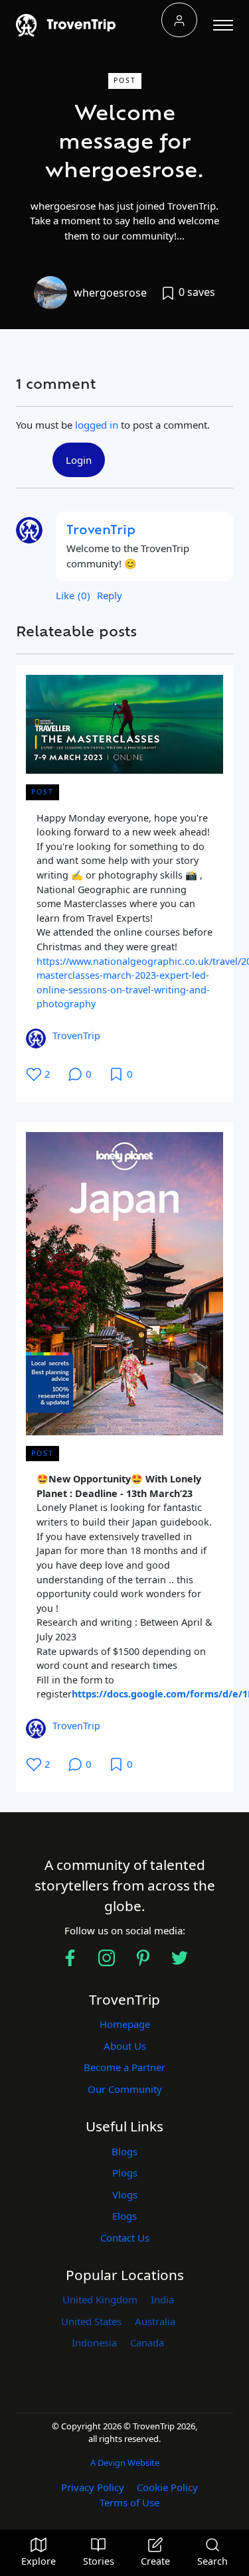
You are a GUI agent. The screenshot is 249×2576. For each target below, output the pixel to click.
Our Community (125, 2089)
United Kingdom (100, 2299)
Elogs (124, 2216)
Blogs (124, 2151)
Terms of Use (129, 2502)
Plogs (125, 2173)
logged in (97, 425)
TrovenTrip (101, 532)
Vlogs (125, 2194)
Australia (155, 2321)
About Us (125, 2046)
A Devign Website (125, 2463)
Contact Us (125, 2238)
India (162, 2299)
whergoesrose (110, 293)
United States (91, 2321)
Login (79, 460)
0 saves (196, 292)
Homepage (125, 2024)
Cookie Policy (167, 2487)
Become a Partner (124, 2067)
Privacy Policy (93, 2487)
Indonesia (94, 2342)
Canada (147, 2342)
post (125, 80)
